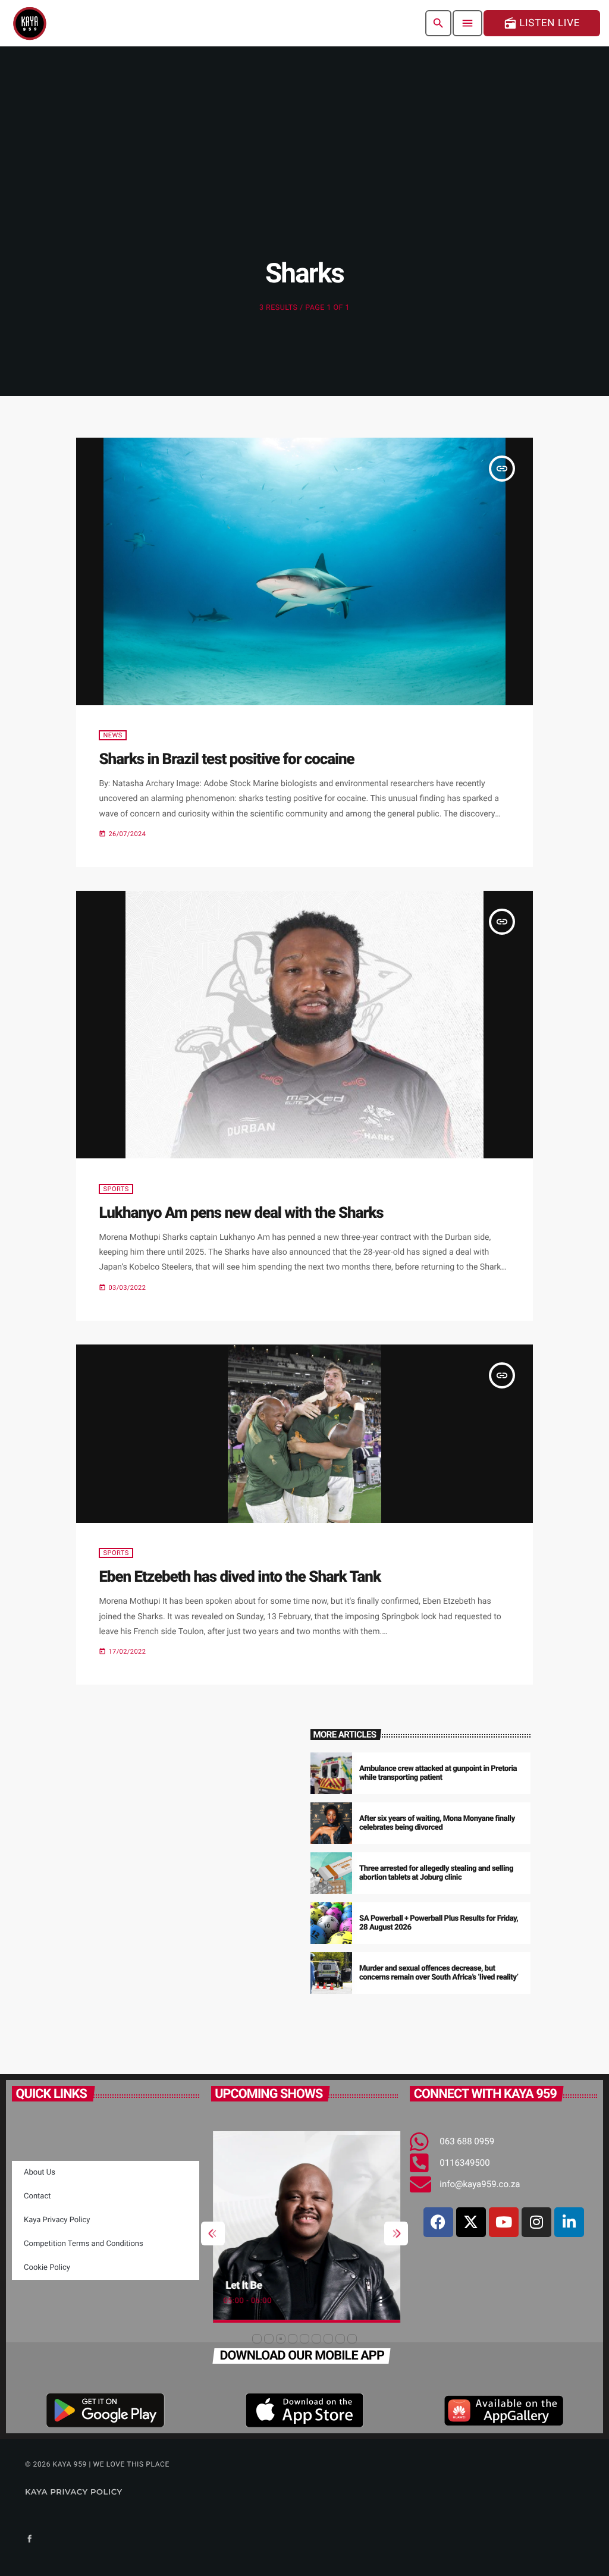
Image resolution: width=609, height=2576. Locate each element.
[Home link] (30, 23)
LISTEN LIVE (542, 23)
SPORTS (116, 1189)
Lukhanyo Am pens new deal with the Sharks (241, 1213)
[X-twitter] (471, 2222)
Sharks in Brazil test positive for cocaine (226, 759)
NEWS (112, 735)
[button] (257, 2339)
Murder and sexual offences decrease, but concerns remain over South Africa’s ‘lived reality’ (439, 1973)
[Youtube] (504, 2222)
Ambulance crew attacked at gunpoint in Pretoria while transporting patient (438, 1774)
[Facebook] (438, 2222)
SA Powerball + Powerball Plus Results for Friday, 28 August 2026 (439, 1923)
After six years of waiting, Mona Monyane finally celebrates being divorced (437, 1823)
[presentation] (213, 2233)
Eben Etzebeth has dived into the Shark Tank (240, 1577)
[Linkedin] (569, 2222)
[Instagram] (536, 2222)
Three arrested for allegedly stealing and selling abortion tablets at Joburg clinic (436, 1873)
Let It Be (241, 2286)
